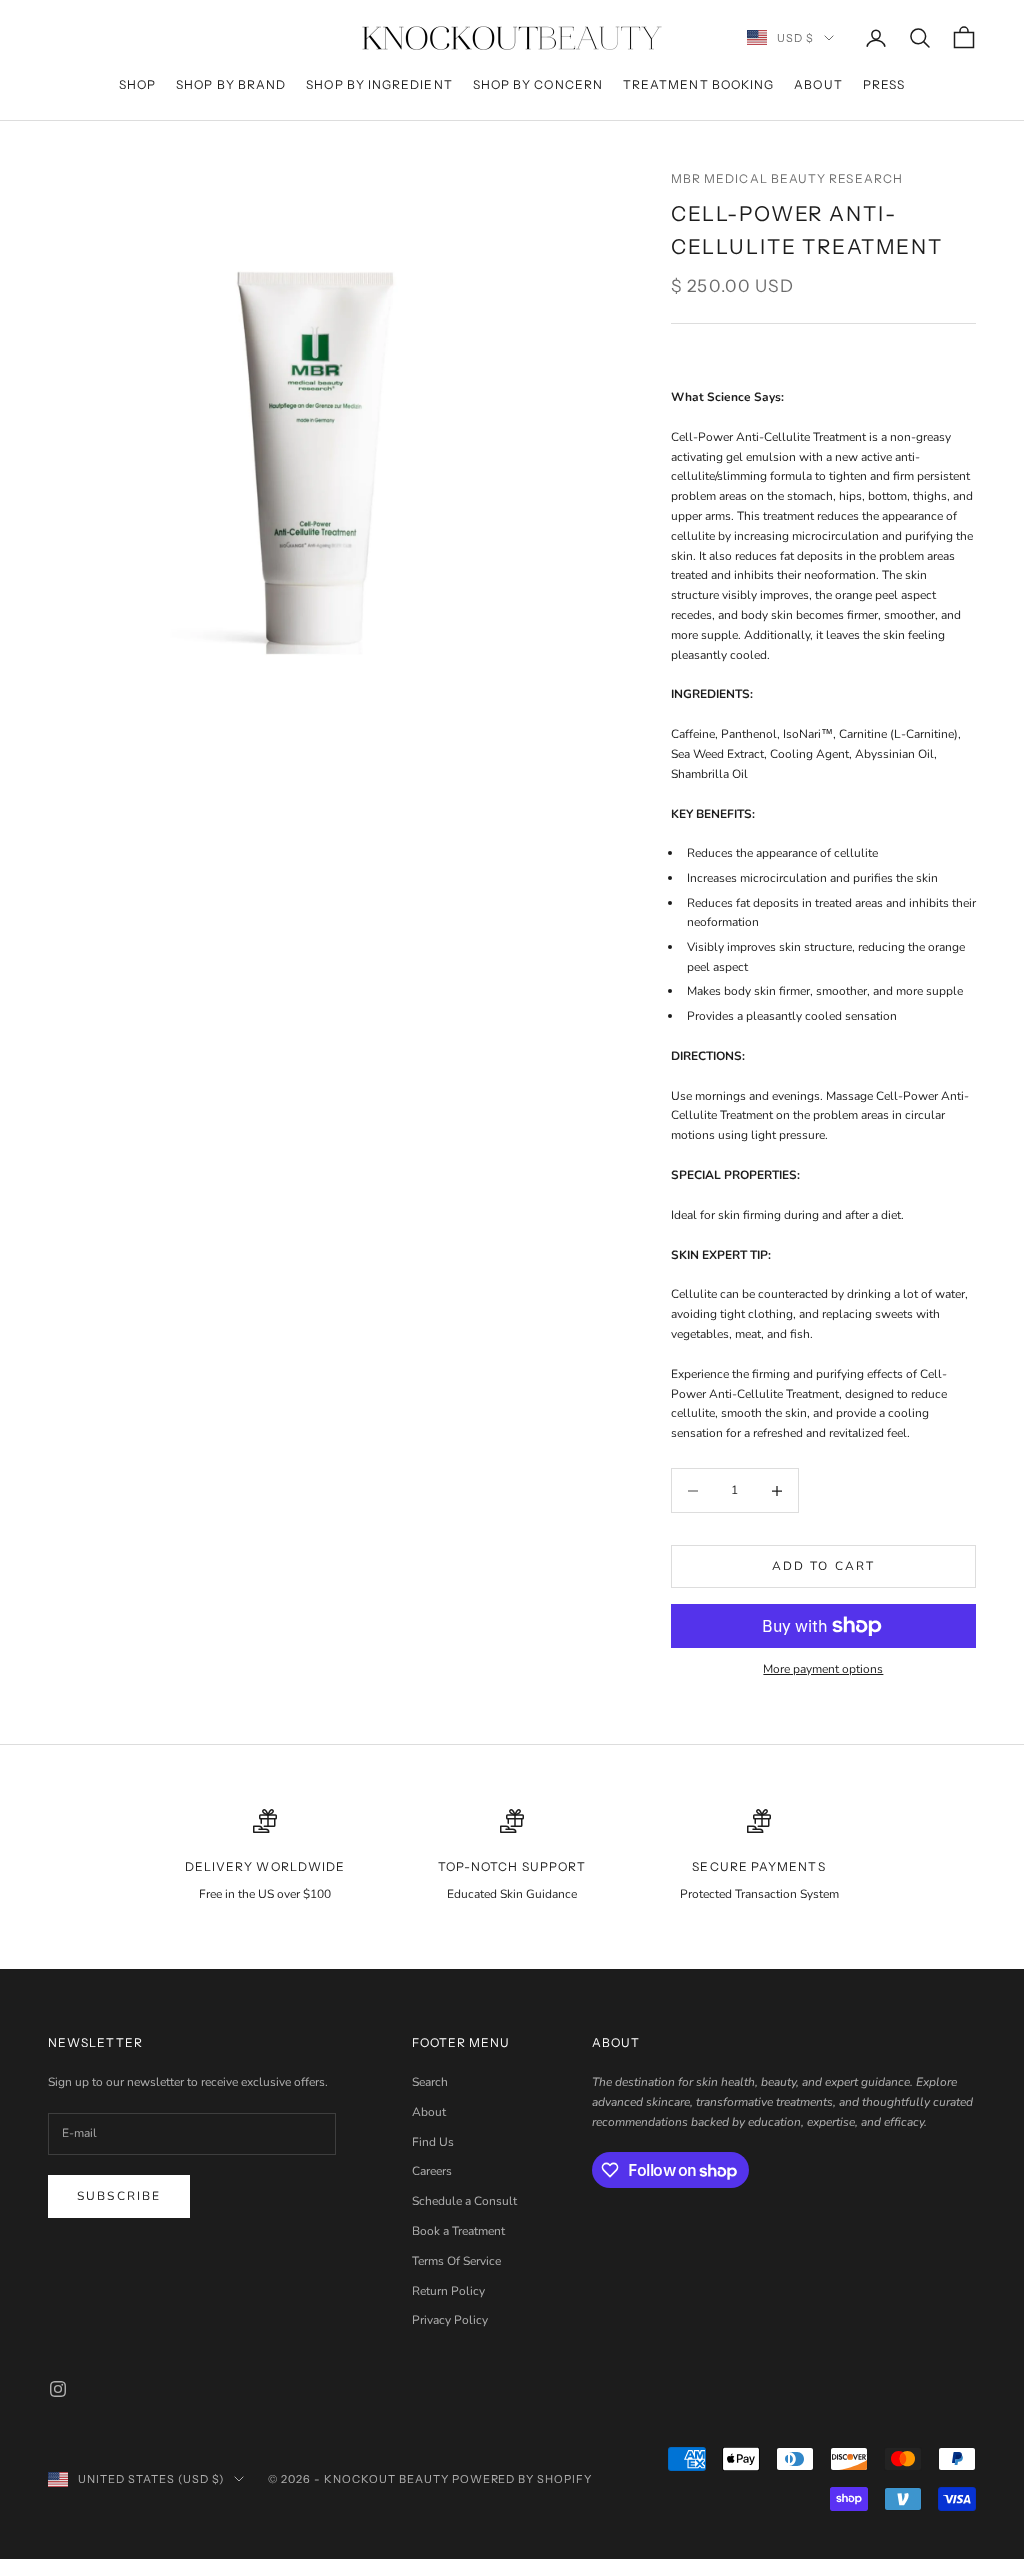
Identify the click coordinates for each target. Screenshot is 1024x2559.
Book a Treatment (458, 2231)
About (818, 84)
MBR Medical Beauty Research (787, 178)
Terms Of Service (456, 2261)
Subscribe (119, 2196)
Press (884, 84)
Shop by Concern (538, 84)
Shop (137, 84)
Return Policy (448, 2291)
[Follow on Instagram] (58, 2389)
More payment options (823, 1669)
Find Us (433, 2142)
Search (430, 2082)
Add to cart (824, 1566)
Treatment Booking (698, 84)
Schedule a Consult (464, 2201)
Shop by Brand (231, 84)
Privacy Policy (450, 2320)
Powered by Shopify (522, 2479)
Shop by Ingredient (379, 84)
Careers (432, 2171)
